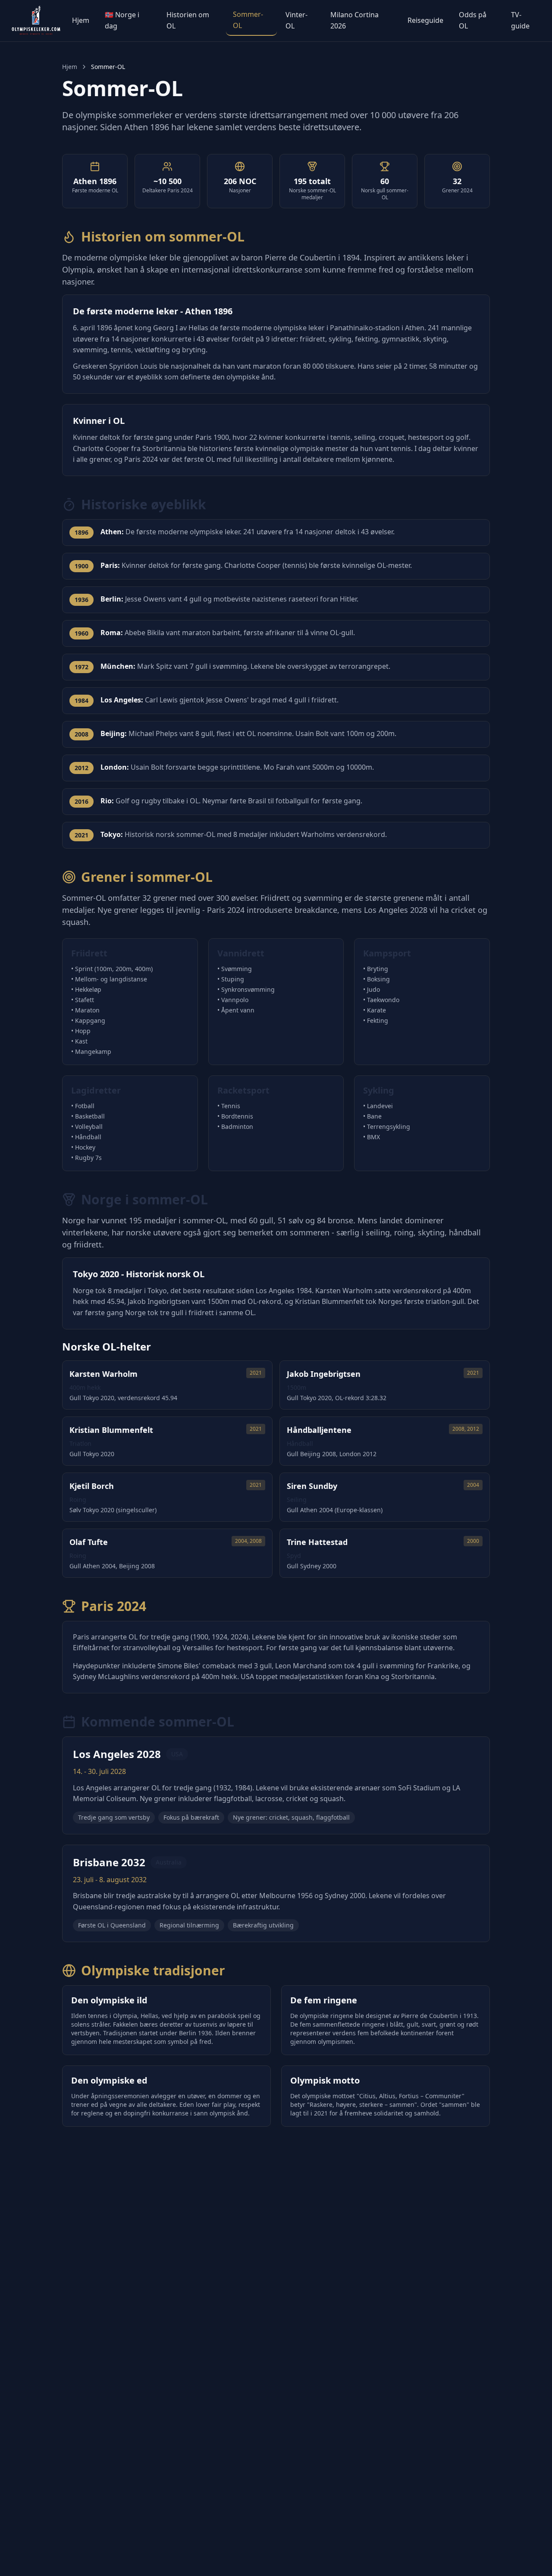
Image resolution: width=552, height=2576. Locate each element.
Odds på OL (473, 20)
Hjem (81, 20)
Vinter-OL (296, 20)
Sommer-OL (248, 20)
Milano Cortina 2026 (354, 20)
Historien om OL (188, 20)
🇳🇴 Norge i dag (122, 20)
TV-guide (520, 20)
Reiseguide (425, 20)
